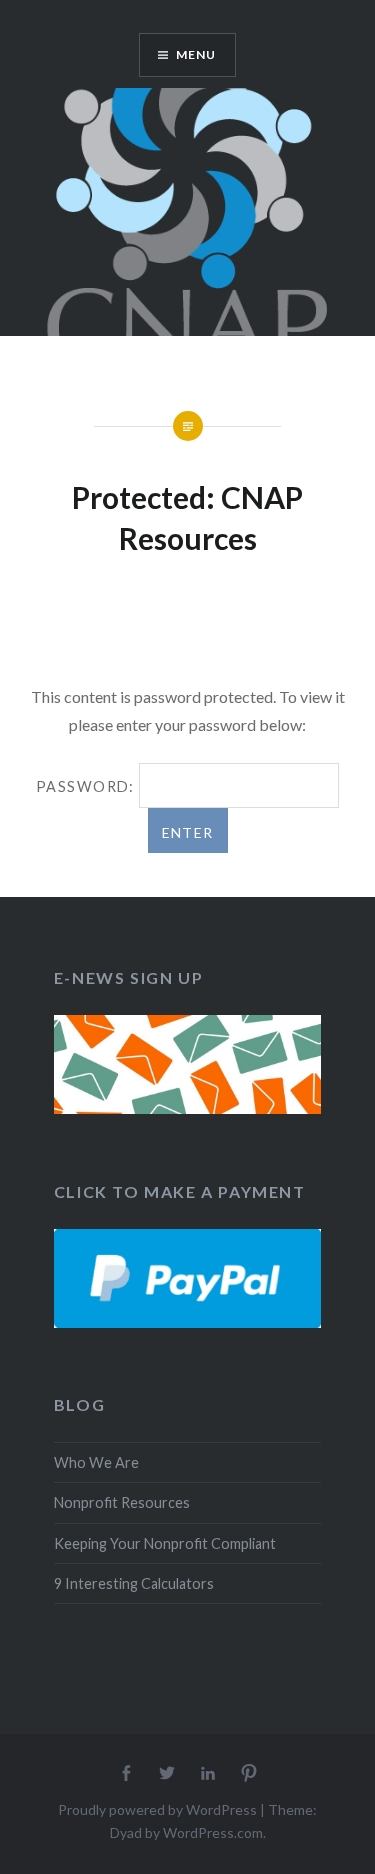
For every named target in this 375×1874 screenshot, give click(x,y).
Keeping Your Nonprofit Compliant (165, 1543)
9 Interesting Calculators (134, 1583)
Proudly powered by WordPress (157, 1809)
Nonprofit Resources (122, 1502)
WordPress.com (213, 1832)
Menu (196, 54)
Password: (87, 786)
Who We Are (96, 1462)
